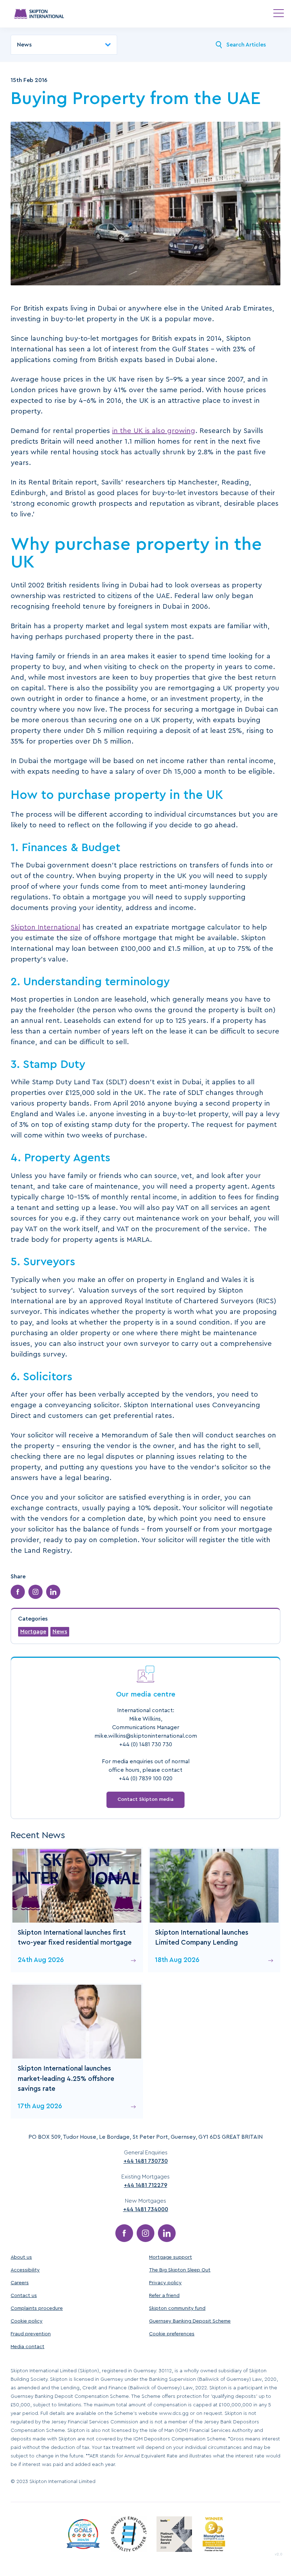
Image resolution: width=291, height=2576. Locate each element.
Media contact (28, 2347)
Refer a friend (164, 2296)
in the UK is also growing (154, 431)
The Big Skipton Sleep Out (180, 2270)
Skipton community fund (177, 2308)
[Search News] (219, 45)
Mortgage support (171, 2257)
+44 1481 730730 (146, 2161)
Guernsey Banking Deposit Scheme (190, 2321)
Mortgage (33, 1632)
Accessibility (25, 2270)
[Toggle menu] (279, 13)
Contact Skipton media (145, 1799)
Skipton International (45, 927)
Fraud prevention (31, 2334)
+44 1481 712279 (145, 2185)
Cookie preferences (172, 2334)
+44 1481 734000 (146, 2209)
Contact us (24, 2296)
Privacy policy (165, 2283)
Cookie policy (27, 2321)
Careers (20, 2283)
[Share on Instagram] (35, 1592)
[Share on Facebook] (18, 1592)
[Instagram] (145, 2233)
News (60, 1632)
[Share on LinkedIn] (53, 1592)
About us (21, 2257)
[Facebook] (124, 2233)
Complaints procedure (37, 2308)
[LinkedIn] (167, 2233)
